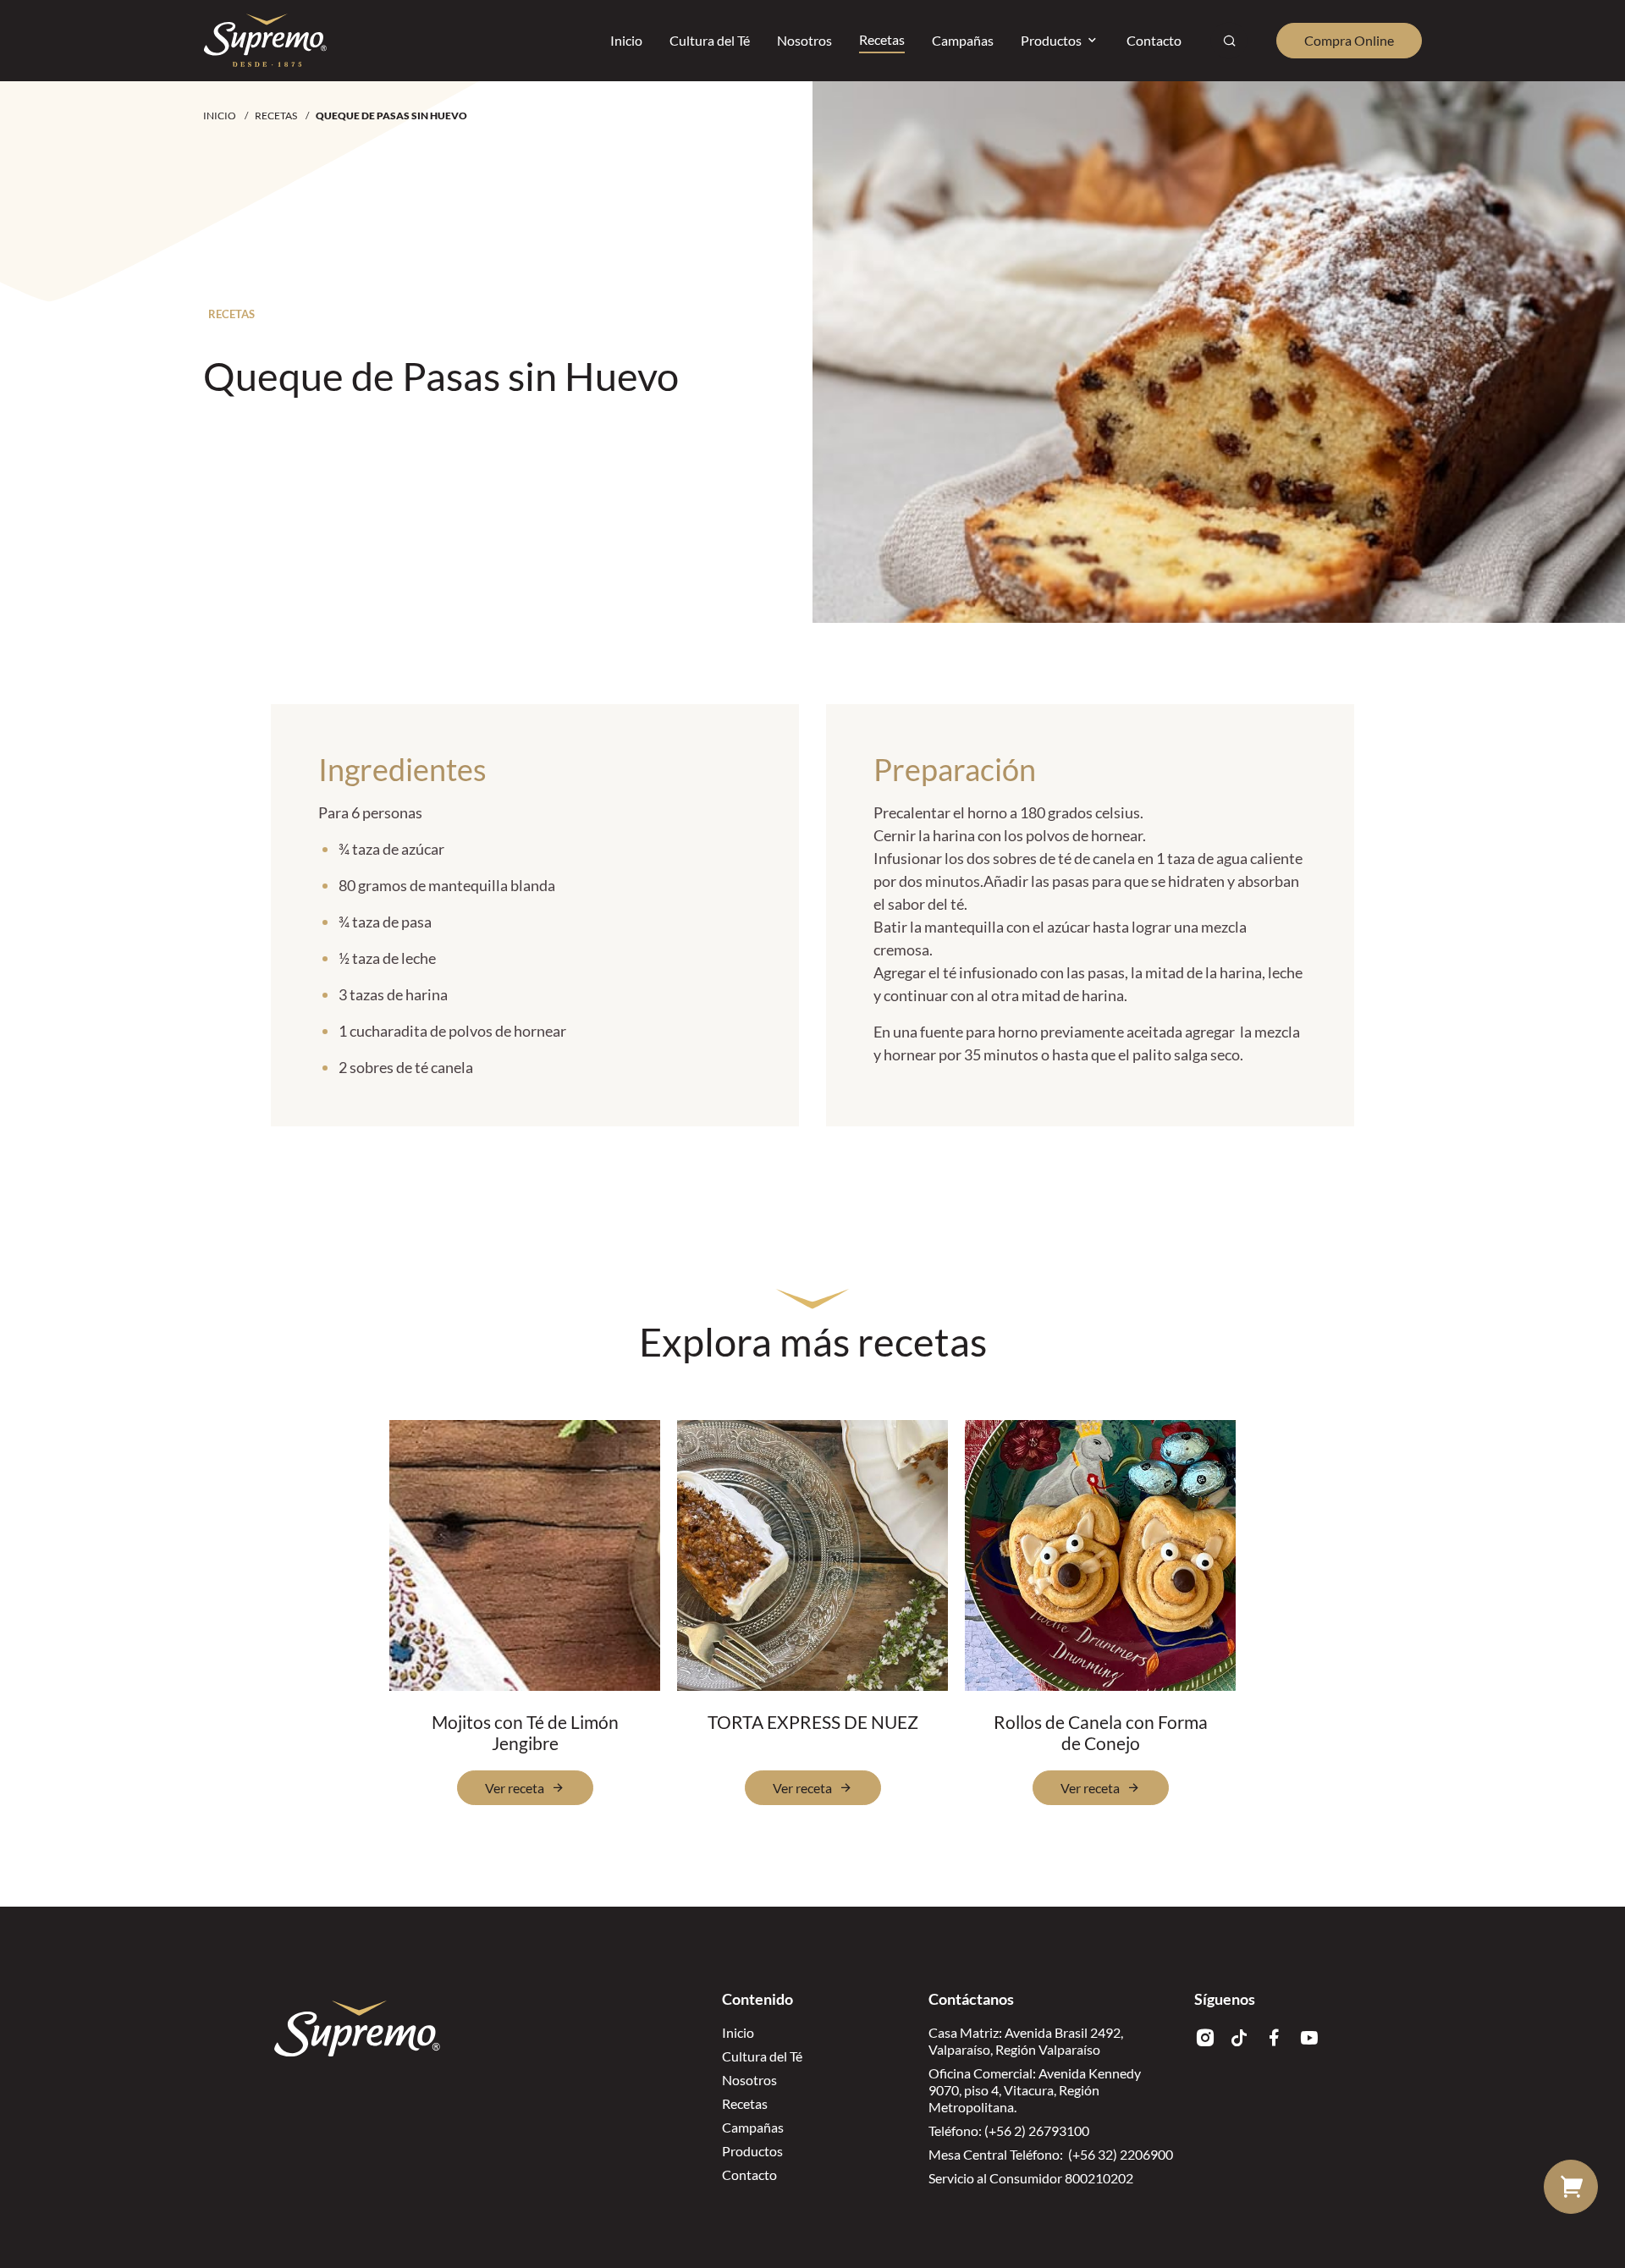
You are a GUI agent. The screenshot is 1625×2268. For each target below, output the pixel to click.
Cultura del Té (762, 2056)
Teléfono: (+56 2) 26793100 (1009, 2130)
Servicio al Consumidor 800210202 (1031, 2178)
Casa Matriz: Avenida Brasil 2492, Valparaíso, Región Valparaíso (1026, 2041)
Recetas (276, 116)
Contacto (749, 2174)
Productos (752, 2151)
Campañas (753, 2127)
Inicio (220, 116)
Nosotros (749, 2080)
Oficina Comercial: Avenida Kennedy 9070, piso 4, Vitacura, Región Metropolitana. (1035, 2090)
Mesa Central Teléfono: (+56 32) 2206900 (1051, 2154)
